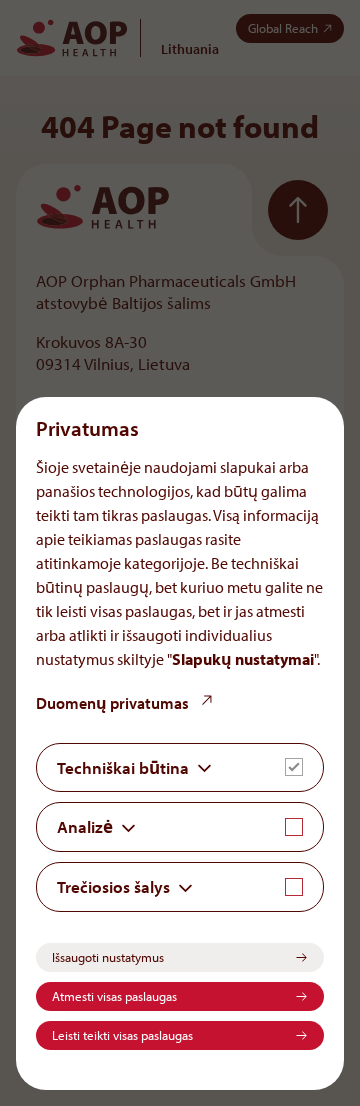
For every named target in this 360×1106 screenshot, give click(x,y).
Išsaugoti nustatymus (108, 957)
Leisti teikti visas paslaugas (122, 1035)
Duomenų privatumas (114, 703)
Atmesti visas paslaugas (114, 996)
